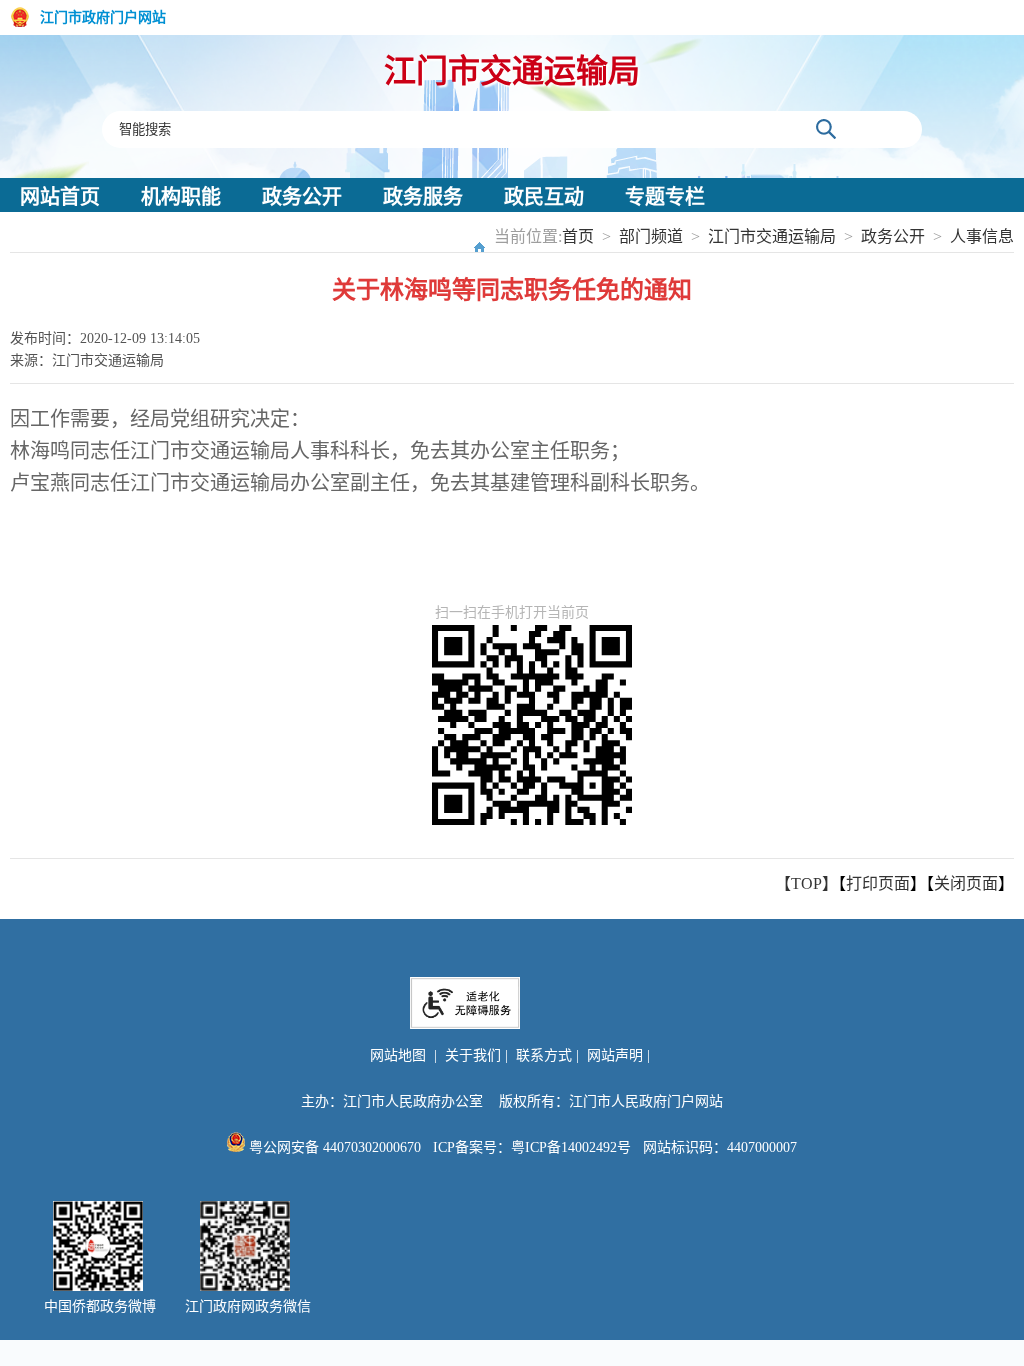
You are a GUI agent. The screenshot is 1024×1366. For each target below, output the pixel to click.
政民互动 (544, 197)
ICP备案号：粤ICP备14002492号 (532, 1147)
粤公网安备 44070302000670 (333, 1147)
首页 (578, 236)
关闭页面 (966, 883)
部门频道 (651, 236)
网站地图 (398, 1055)
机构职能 (181, 197)
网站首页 (60, 197)
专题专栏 (665, 197)
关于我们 (473, 1055)
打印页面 (878, 883)
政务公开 (302, 197)
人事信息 (982, 236)
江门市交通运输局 (512, 71)
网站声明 (615, 1055)
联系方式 (544, 1055)
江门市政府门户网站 (103, 17)
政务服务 (423, 197)
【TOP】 (806, 883)
